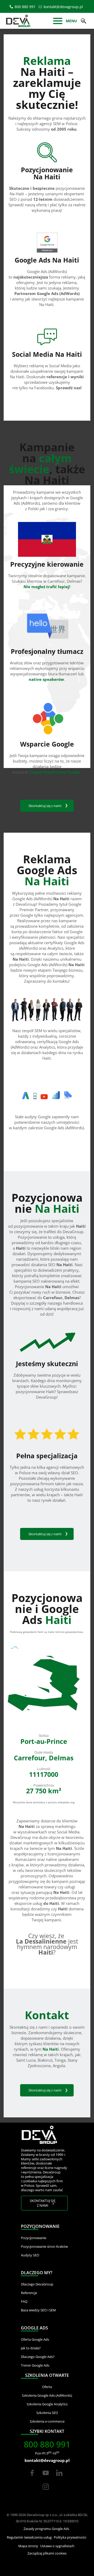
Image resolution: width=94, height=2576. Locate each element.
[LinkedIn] (59, 2478)
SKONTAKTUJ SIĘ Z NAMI (43, 2203)
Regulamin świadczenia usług (29, 2537)
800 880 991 (25, 7)
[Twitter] (46, 2478)
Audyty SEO (30, 2255)
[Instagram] (46, 2492)
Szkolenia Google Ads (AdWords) (47, 2395)
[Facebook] (32, 2478)
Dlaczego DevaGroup (37, 2284)
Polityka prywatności (70, 2537)
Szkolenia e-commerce (47, 2421)
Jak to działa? (31, 2348)
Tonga (60, 2060)
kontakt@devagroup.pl (63, 7)
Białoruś (45, 2060)
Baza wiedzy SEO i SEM (38, 2310)
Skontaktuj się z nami (45, 806)
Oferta (47, 2387)
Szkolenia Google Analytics (47, 2404)
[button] (84, 21)
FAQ (24, 2301)
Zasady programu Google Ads (46, 2529)
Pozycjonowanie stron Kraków (44, 2246)
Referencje (29, 2293)
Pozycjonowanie (34, 2238)
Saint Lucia (26, 2060)
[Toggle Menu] (58, 21)
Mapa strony (28, 2546)
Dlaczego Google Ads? (38, 2357)
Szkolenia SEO (47, 2413)
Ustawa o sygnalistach (57, 2546)
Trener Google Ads (35, 2365)
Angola (59, 2066)
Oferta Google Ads (35, 2339)
